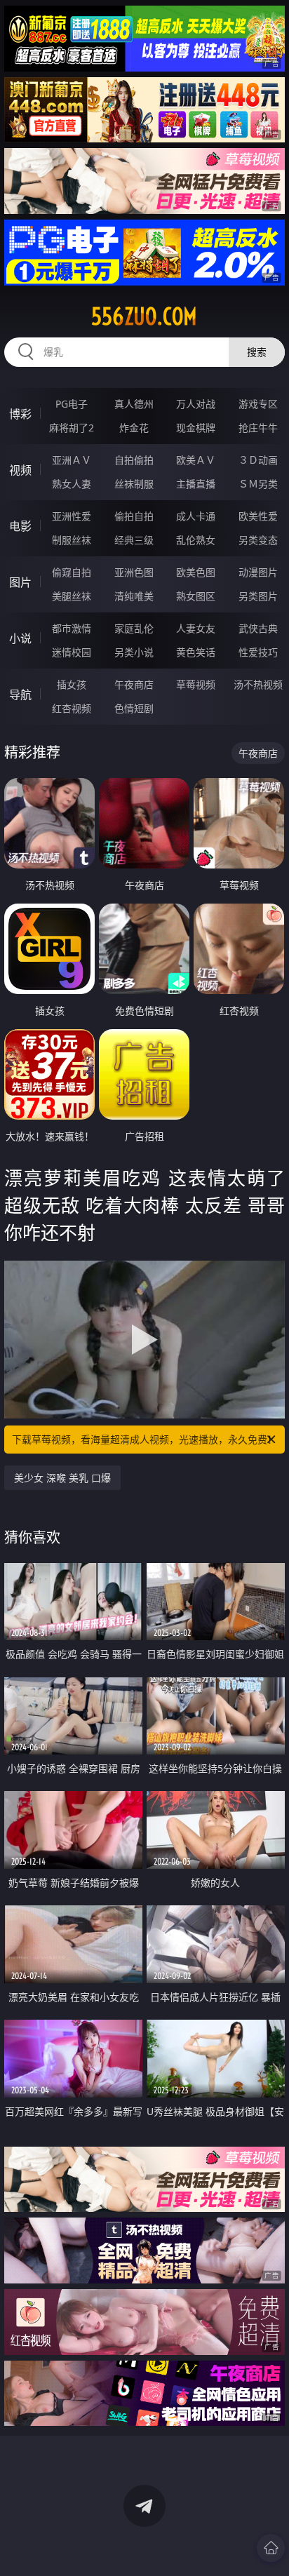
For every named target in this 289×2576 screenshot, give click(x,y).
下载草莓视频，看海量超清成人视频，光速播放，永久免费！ (144, 1439)
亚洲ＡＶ (72, 460)
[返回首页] (271, 2548)
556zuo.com (144, 316)
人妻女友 (196, 628)
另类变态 (258, 540)
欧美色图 (196, 572)
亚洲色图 (134, 572)
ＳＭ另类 (258, 484)
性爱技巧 (258, 652)
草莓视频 (196, 684)
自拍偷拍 (134, 460)
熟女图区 (196, 596)
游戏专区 (258, 404)
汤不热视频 (258, 684)
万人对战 (196, 404)
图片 (20, 582)
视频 (20, 470)
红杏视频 (72, 708)
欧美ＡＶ (196, 460)
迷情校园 (72, 652)
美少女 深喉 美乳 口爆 (62, 1478)
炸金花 (134, 428)
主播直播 (196, 484)
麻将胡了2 (72, 428)
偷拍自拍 (134, 516)
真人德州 (134, 404)
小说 (20, 638)
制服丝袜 (72, 540)
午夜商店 (134, 684)
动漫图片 (258, 572)
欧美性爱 (258, 516)
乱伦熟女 (196, 540)
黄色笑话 (196, 652)
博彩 (20, 414)
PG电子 (72, 404)
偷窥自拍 (72, 572)
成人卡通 (196, 516)
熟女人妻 (72, 484)
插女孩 (72, 684)
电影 (20, 526)
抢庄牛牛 (258, 428)
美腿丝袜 (72, 596)
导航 (20, 695)
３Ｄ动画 (258, 460)
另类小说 (134, 652)
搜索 (257, 352)
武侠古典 (258, 628)
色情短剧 (134, 708)
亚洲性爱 (72, 516)
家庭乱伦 (134, 628)
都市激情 (72, 628)
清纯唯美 (134, 596)
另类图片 (258, 596)
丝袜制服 (134, 484)
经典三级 (134, 540)
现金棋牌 (196, 428)
